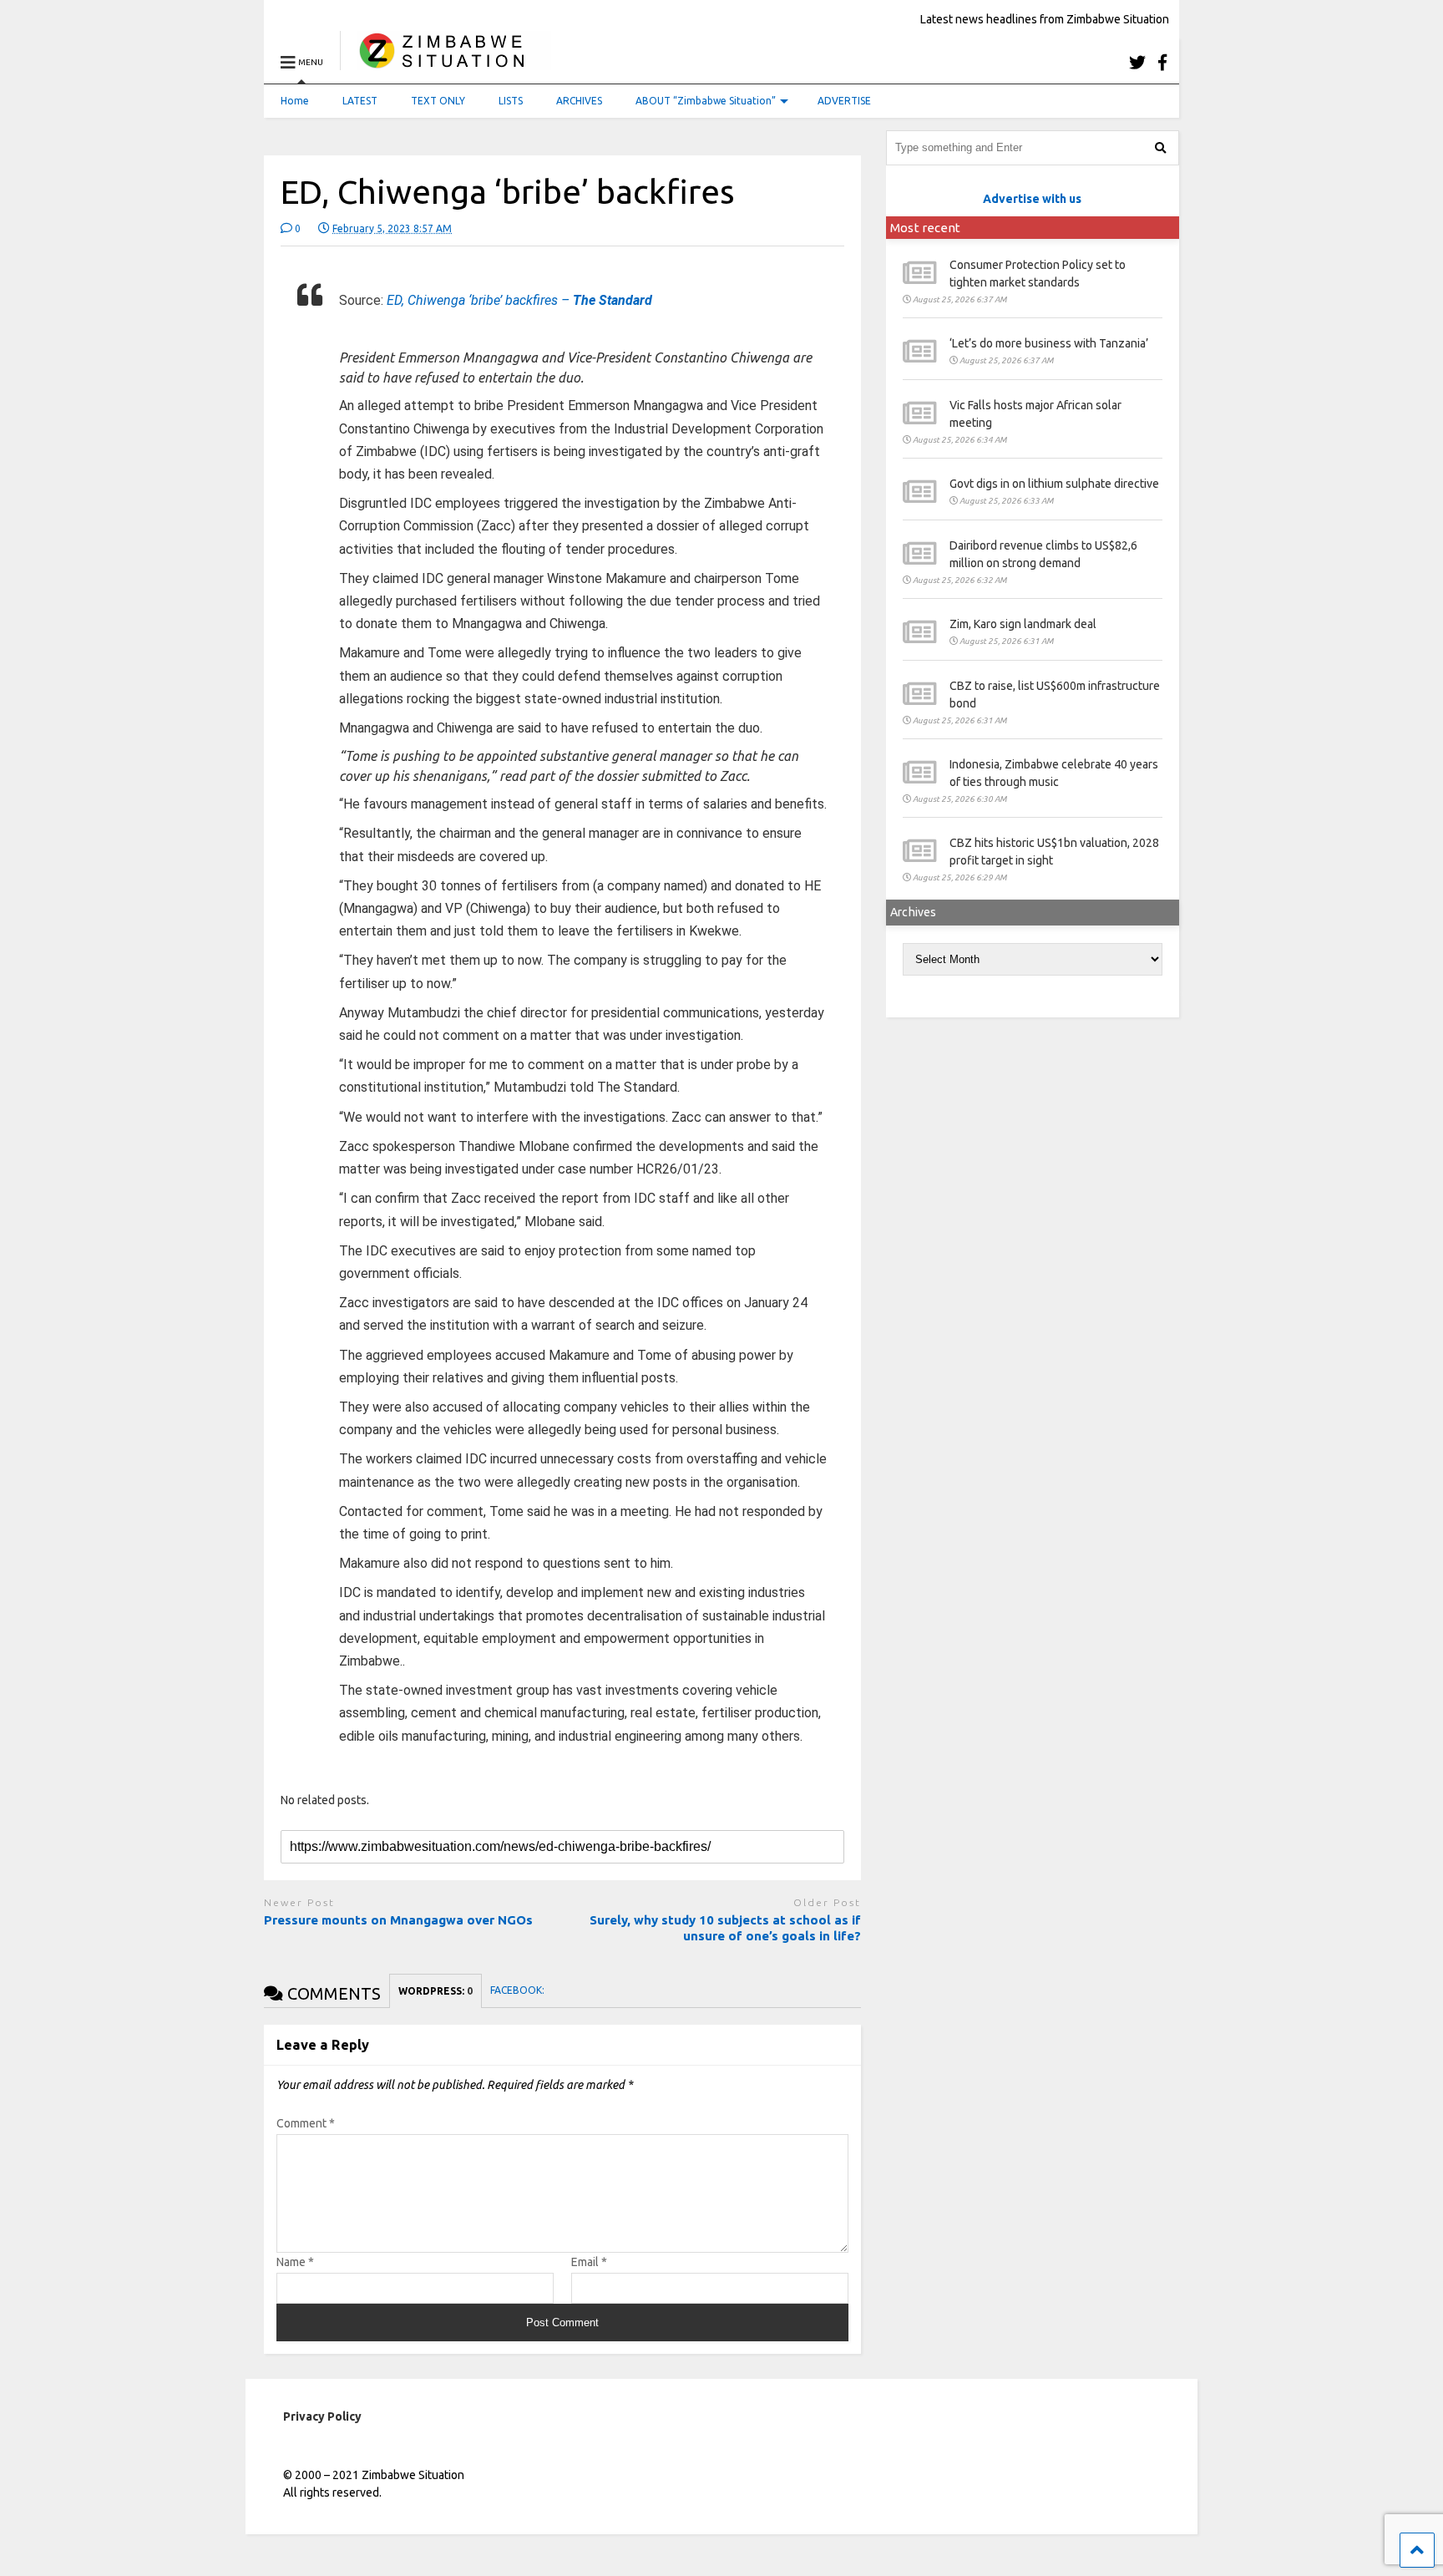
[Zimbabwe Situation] (446, 62)
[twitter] (1137, 62)
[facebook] (1162, 62)
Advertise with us (1032, 199)
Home (295, 101)
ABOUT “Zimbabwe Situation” (706, 101)
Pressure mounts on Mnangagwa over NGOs (398, 1920)
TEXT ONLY (438, 101)
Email (589, 2262)
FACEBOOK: (519, 1990)
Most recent (925, 228)
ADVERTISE (844, 101)
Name (295, 2262)
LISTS (511, 101)
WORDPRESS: (435, 1991)
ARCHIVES (579, 101)
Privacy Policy (322, 2416)
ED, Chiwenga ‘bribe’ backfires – (519, 300)
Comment (306, 2123)
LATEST (360, 101)
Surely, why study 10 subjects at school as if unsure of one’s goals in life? (725, 1928)
